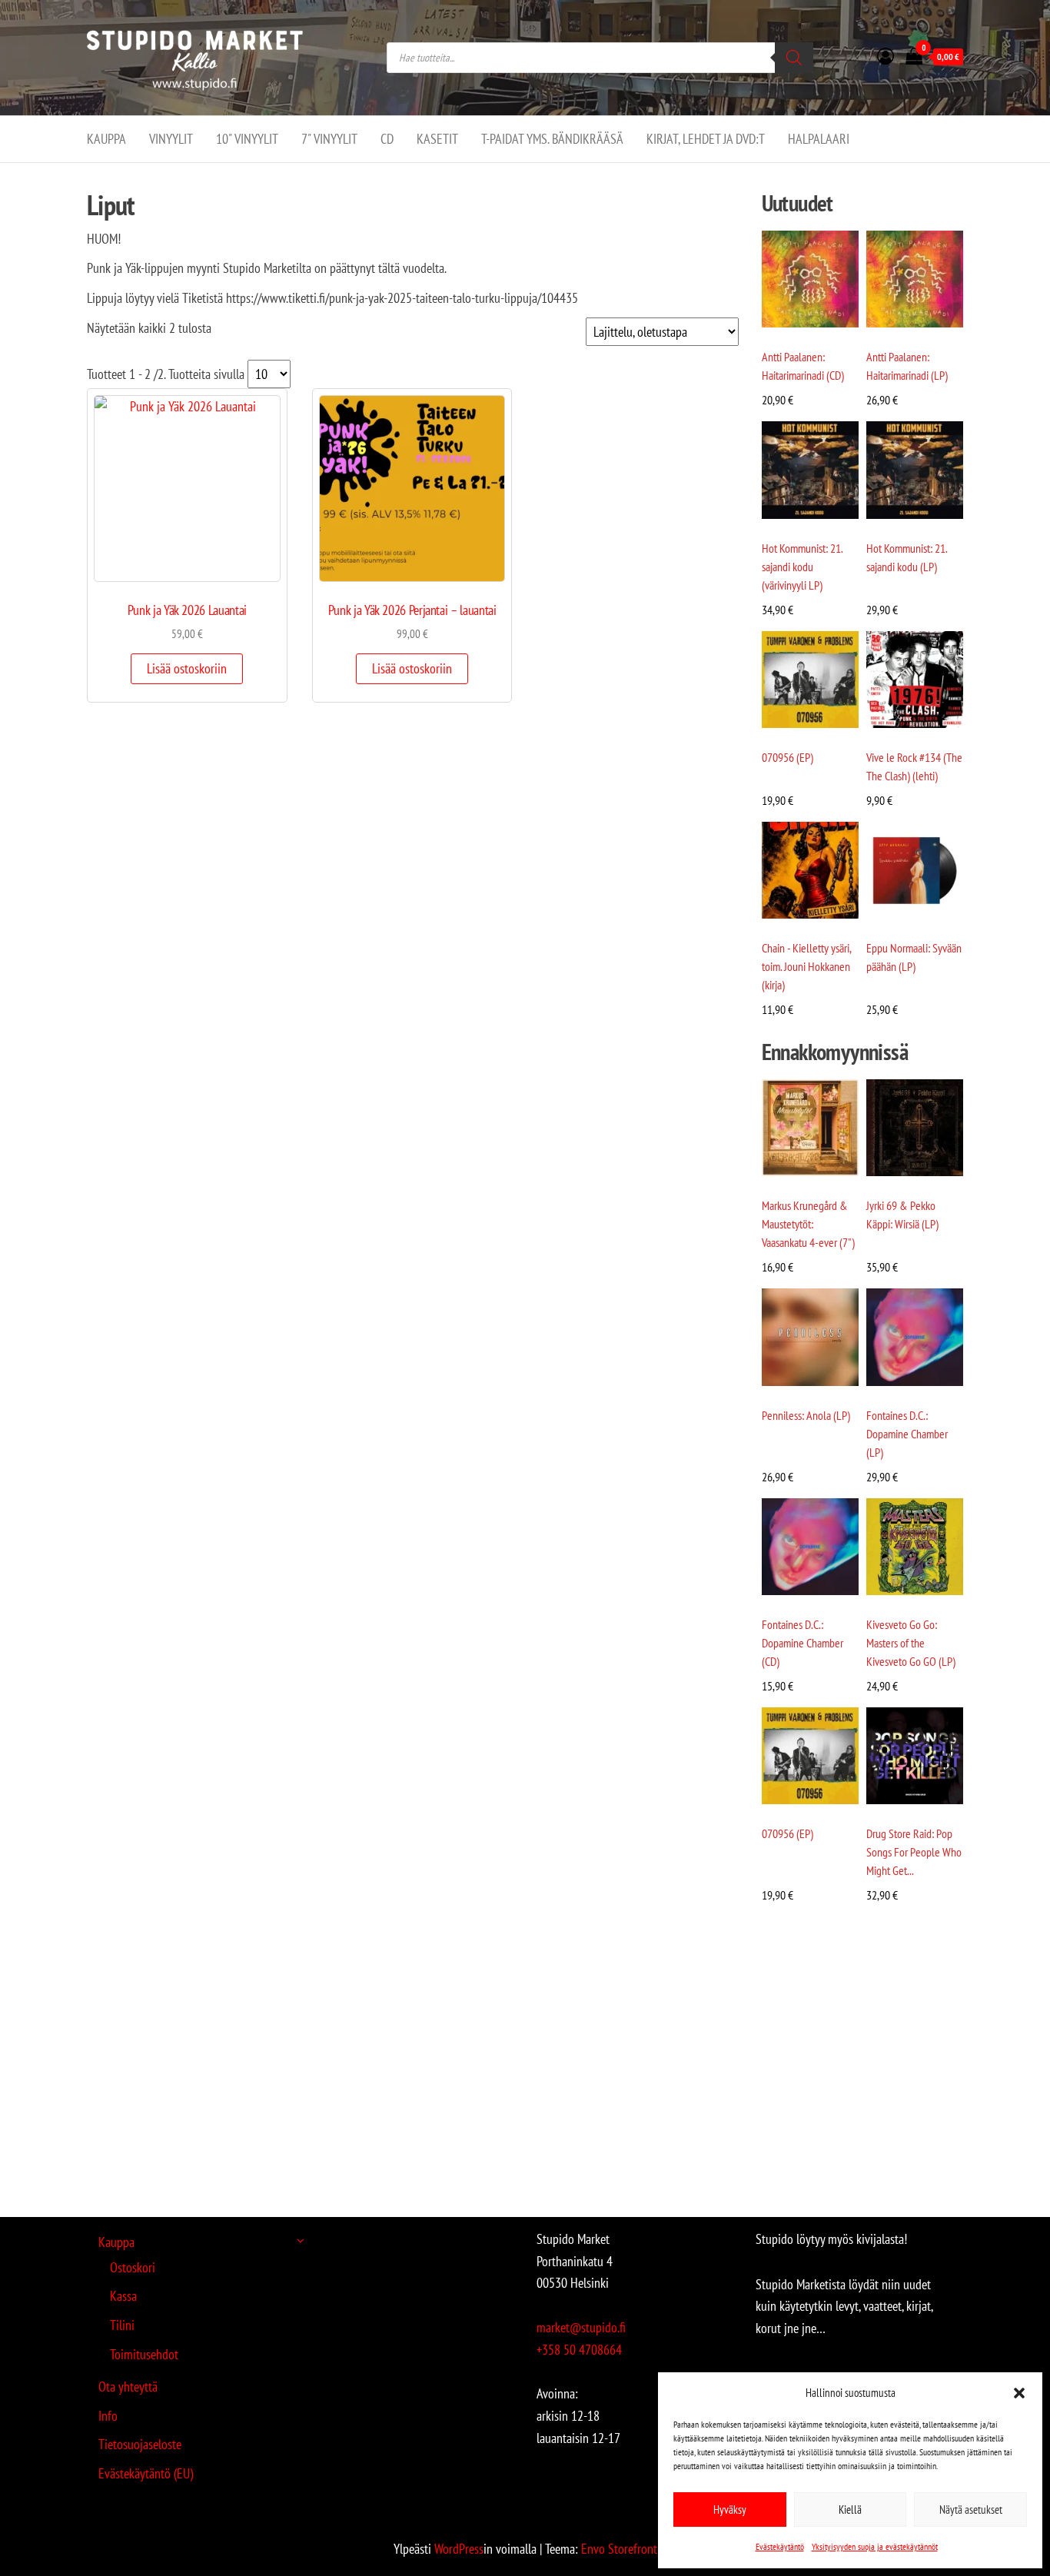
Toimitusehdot (144, 2354)
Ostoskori (133, 2267)
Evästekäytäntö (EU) (146, 2473)
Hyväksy (730, 2510)
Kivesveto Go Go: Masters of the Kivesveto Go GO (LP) (911, 1643)
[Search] (794, 58)
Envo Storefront (619, 2549)
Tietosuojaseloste (140, 2444)
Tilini (122, 2325)
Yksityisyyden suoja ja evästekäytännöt (875, 2546)
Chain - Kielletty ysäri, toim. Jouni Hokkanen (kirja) (806, 966)
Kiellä (850, 2510)
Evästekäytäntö (780, 2546)
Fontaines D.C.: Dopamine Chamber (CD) (802, 1643)
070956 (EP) (787, 757)
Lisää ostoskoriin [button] (187, 668)
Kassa (123, 2296)
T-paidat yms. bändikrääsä (552, 139)
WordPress (459, 2549)
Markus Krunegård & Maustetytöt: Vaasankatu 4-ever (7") (808, 1224)
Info (108, 2416)
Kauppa (106, 139)
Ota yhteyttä (128, 2387)
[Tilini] (886, 56)
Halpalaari (819, 139)
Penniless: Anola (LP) (806, 1415)
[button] (1019, 2393)
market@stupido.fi (581, 2327)
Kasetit (437, 139)
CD (387, 139)
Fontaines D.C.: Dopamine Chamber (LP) (907, 1434)
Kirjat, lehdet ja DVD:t (706, 139)
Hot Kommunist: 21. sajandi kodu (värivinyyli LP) (802, 567)
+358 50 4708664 (579, 2350)
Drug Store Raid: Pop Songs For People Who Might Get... (914, 1852)
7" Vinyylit (329, 139)
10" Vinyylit (247, 139)
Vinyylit (171, 139)
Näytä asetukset (971, 2510)
